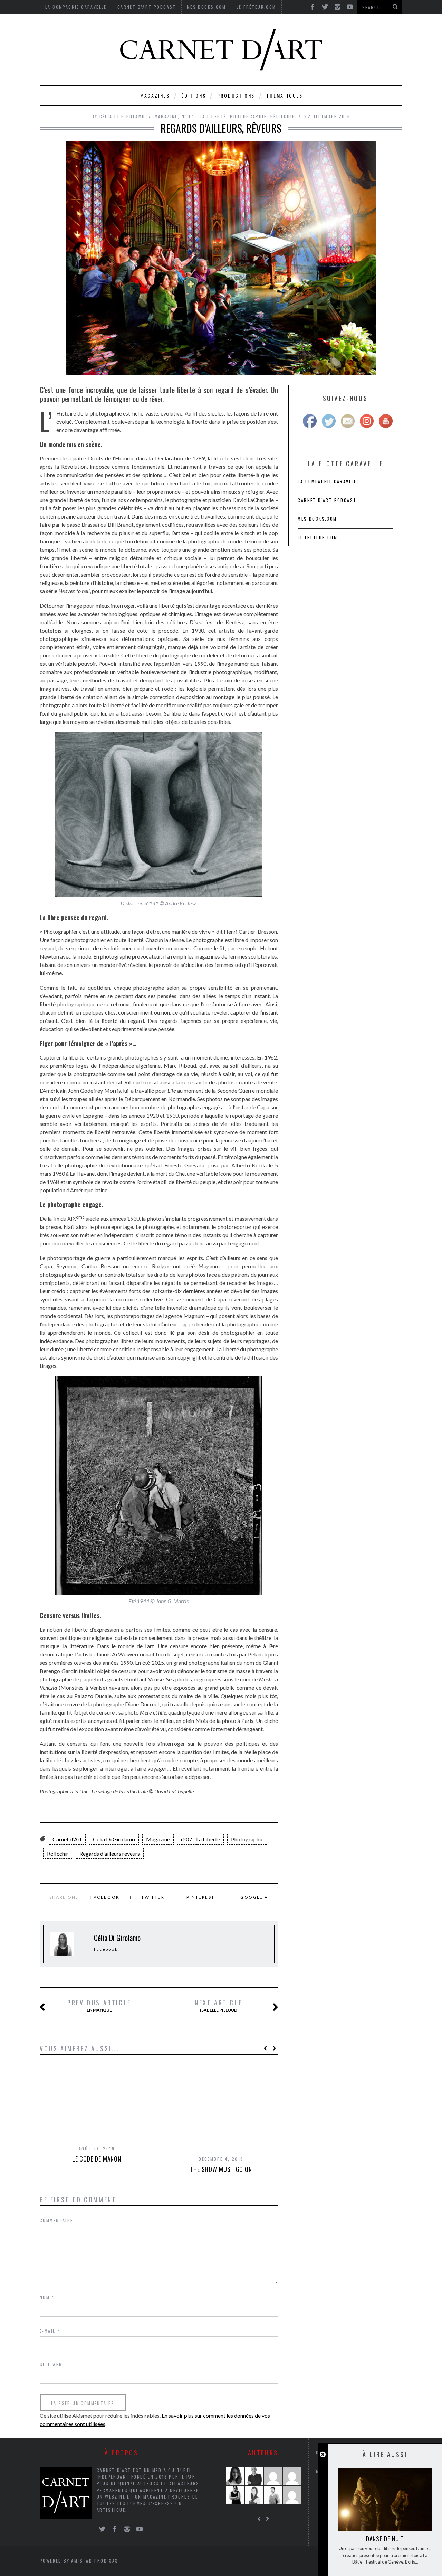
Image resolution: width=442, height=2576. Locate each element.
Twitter (153, 1897)
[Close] (323, 2454)
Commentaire (56, 2220)
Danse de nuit (385, 2539)
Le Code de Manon (97, 2159)
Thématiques (285, 96)
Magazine (166, 116)
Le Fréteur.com (318, 537)
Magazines (155, 96)
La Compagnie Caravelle (328, 481)
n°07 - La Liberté (204, 116)
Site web (51, 2364)
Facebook (105, 1897)
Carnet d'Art (67, 1839)
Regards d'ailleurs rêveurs (110, 1853)
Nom (47, 2297)
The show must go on (221, 2169)
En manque (99, 2006)
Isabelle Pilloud (218, 2006)
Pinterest (201, 1897)
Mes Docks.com (317, 519)
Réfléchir (283, 116)
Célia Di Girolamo (122, 116)
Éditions (194, 96)
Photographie (248, 116)
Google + (254, 1897)
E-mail (50, 2331)
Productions (236, 96)
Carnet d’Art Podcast (327, 500)
